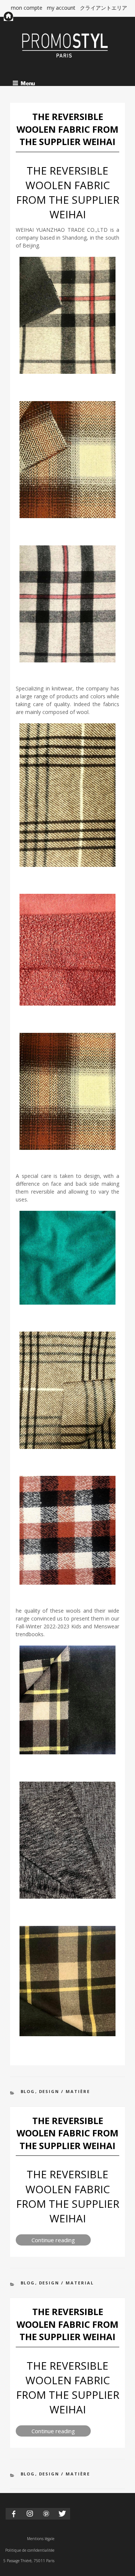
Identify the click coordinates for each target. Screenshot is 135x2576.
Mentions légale (41, 2539)
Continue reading (61, 2241)
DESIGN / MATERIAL (67, 2283)
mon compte (27, 8)
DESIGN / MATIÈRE (65, 2091)
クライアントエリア (103, 8)
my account (61, 8)
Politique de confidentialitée (30, 2550)
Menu (28, 83)
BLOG (28, 2091)
